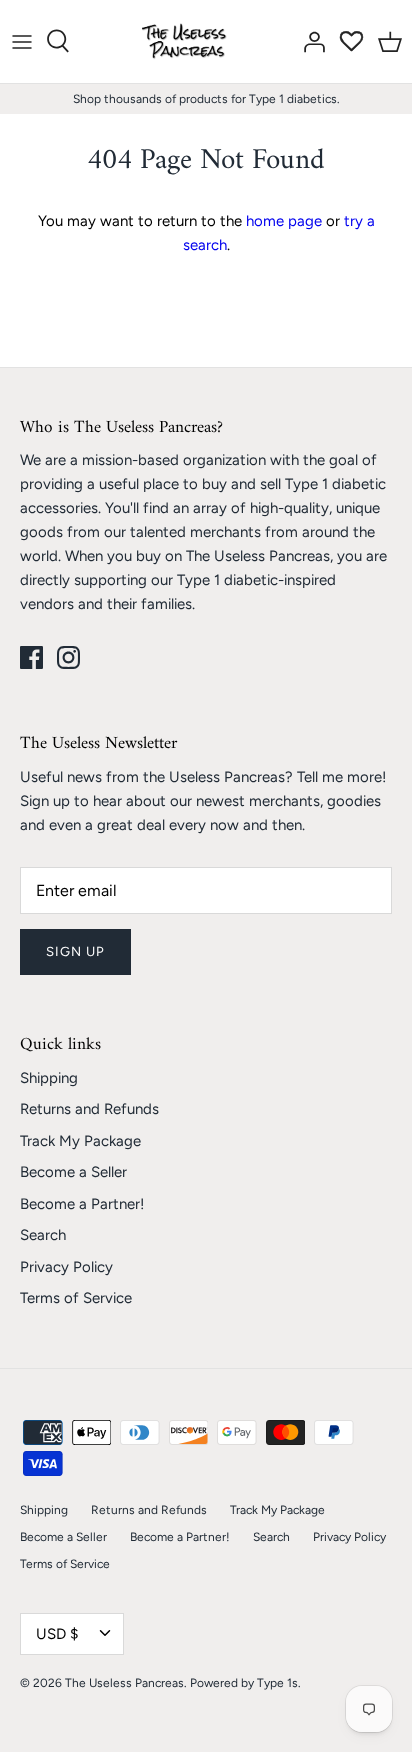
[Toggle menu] (22, 41)
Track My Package (80, 1141)
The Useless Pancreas (124, 1683)
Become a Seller (73, 1172)
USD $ (57, 1634)
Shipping (49, 1078)
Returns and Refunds (89, 1109)
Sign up (75, 951)
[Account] (309, 41)
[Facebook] (31, 657)
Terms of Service (76, 1298)
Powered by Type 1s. (245, 1683)
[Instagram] (68, 657)
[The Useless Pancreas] (187, 41)
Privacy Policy (66, 1267)
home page (284, 221)
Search (43, 1235)
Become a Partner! (82, 1204)
